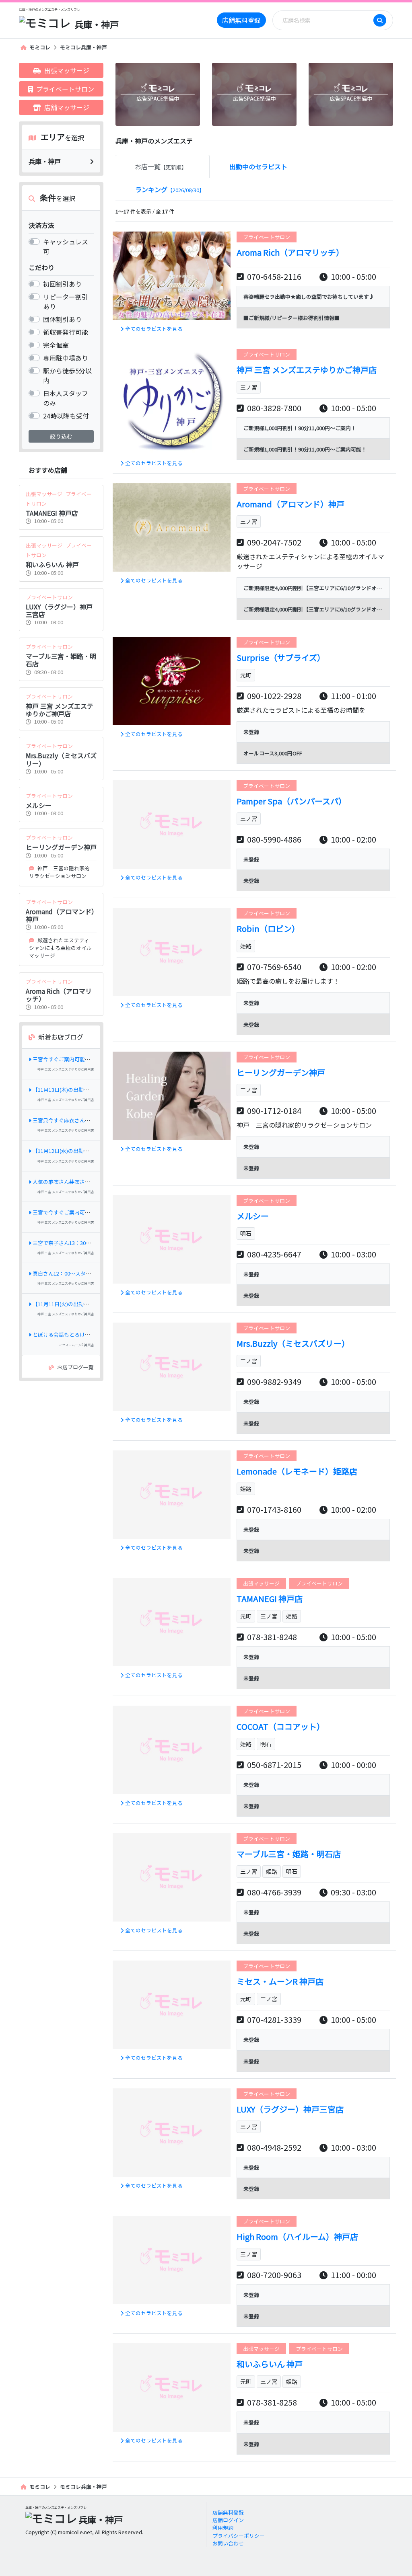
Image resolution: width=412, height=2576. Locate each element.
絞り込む (61, 436)
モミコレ (40, 47)
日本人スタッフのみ (66, 398)
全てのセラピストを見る (154, 329)
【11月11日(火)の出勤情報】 (66, 1304)
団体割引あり (62, 319)
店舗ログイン (228, 2520)
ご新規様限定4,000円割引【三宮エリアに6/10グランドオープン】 (320, 588)
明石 (246, 1233)
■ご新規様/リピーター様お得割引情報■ (291, 318)
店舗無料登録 (241, 20)
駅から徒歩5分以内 (67, 375)
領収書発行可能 (66, 332)
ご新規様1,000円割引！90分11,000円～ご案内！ (300, 428)
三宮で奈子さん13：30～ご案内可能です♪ (83, 1243)
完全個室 (56, 345)
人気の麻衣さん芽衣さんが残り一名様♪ (80, 1182)
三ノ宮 (249, 387)
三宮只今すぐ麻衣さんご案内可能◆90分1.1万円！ (91, 1120)
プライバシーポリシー (239, 2536)
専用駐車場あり (66, 358)
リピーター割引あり (66, 301)
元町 (246, 675)
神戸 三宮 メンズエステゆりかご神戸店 (66, 1069)
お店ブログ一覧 (75, 1367)
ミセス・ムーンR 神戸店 (76, 1345)
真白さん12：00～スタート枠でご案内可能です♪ (91, 1273)
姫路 (246, 946)
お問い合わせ (228, 2543)
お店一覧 (161, 166)
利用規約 (223, 2528)
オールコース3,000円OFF (273, 753)
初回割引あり (62, 284)
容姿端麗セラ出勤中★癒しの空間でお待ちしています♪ (309, 296)
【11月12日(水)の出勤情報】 (66, 1151)
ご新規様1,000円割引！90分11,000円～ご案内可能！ (305, 449)
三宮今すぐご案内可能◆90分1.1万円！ (78, 1059)
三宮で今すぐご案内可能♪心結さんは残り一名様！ (93, 1212)
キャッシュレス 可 (66, 246)
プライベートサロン (65, 89)
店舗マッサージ (67, 107)
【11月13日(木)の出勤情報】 (66, 1090)
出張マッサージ (67, 70)
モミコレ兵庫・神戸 (83, 47)
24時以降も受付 (66, 416)
